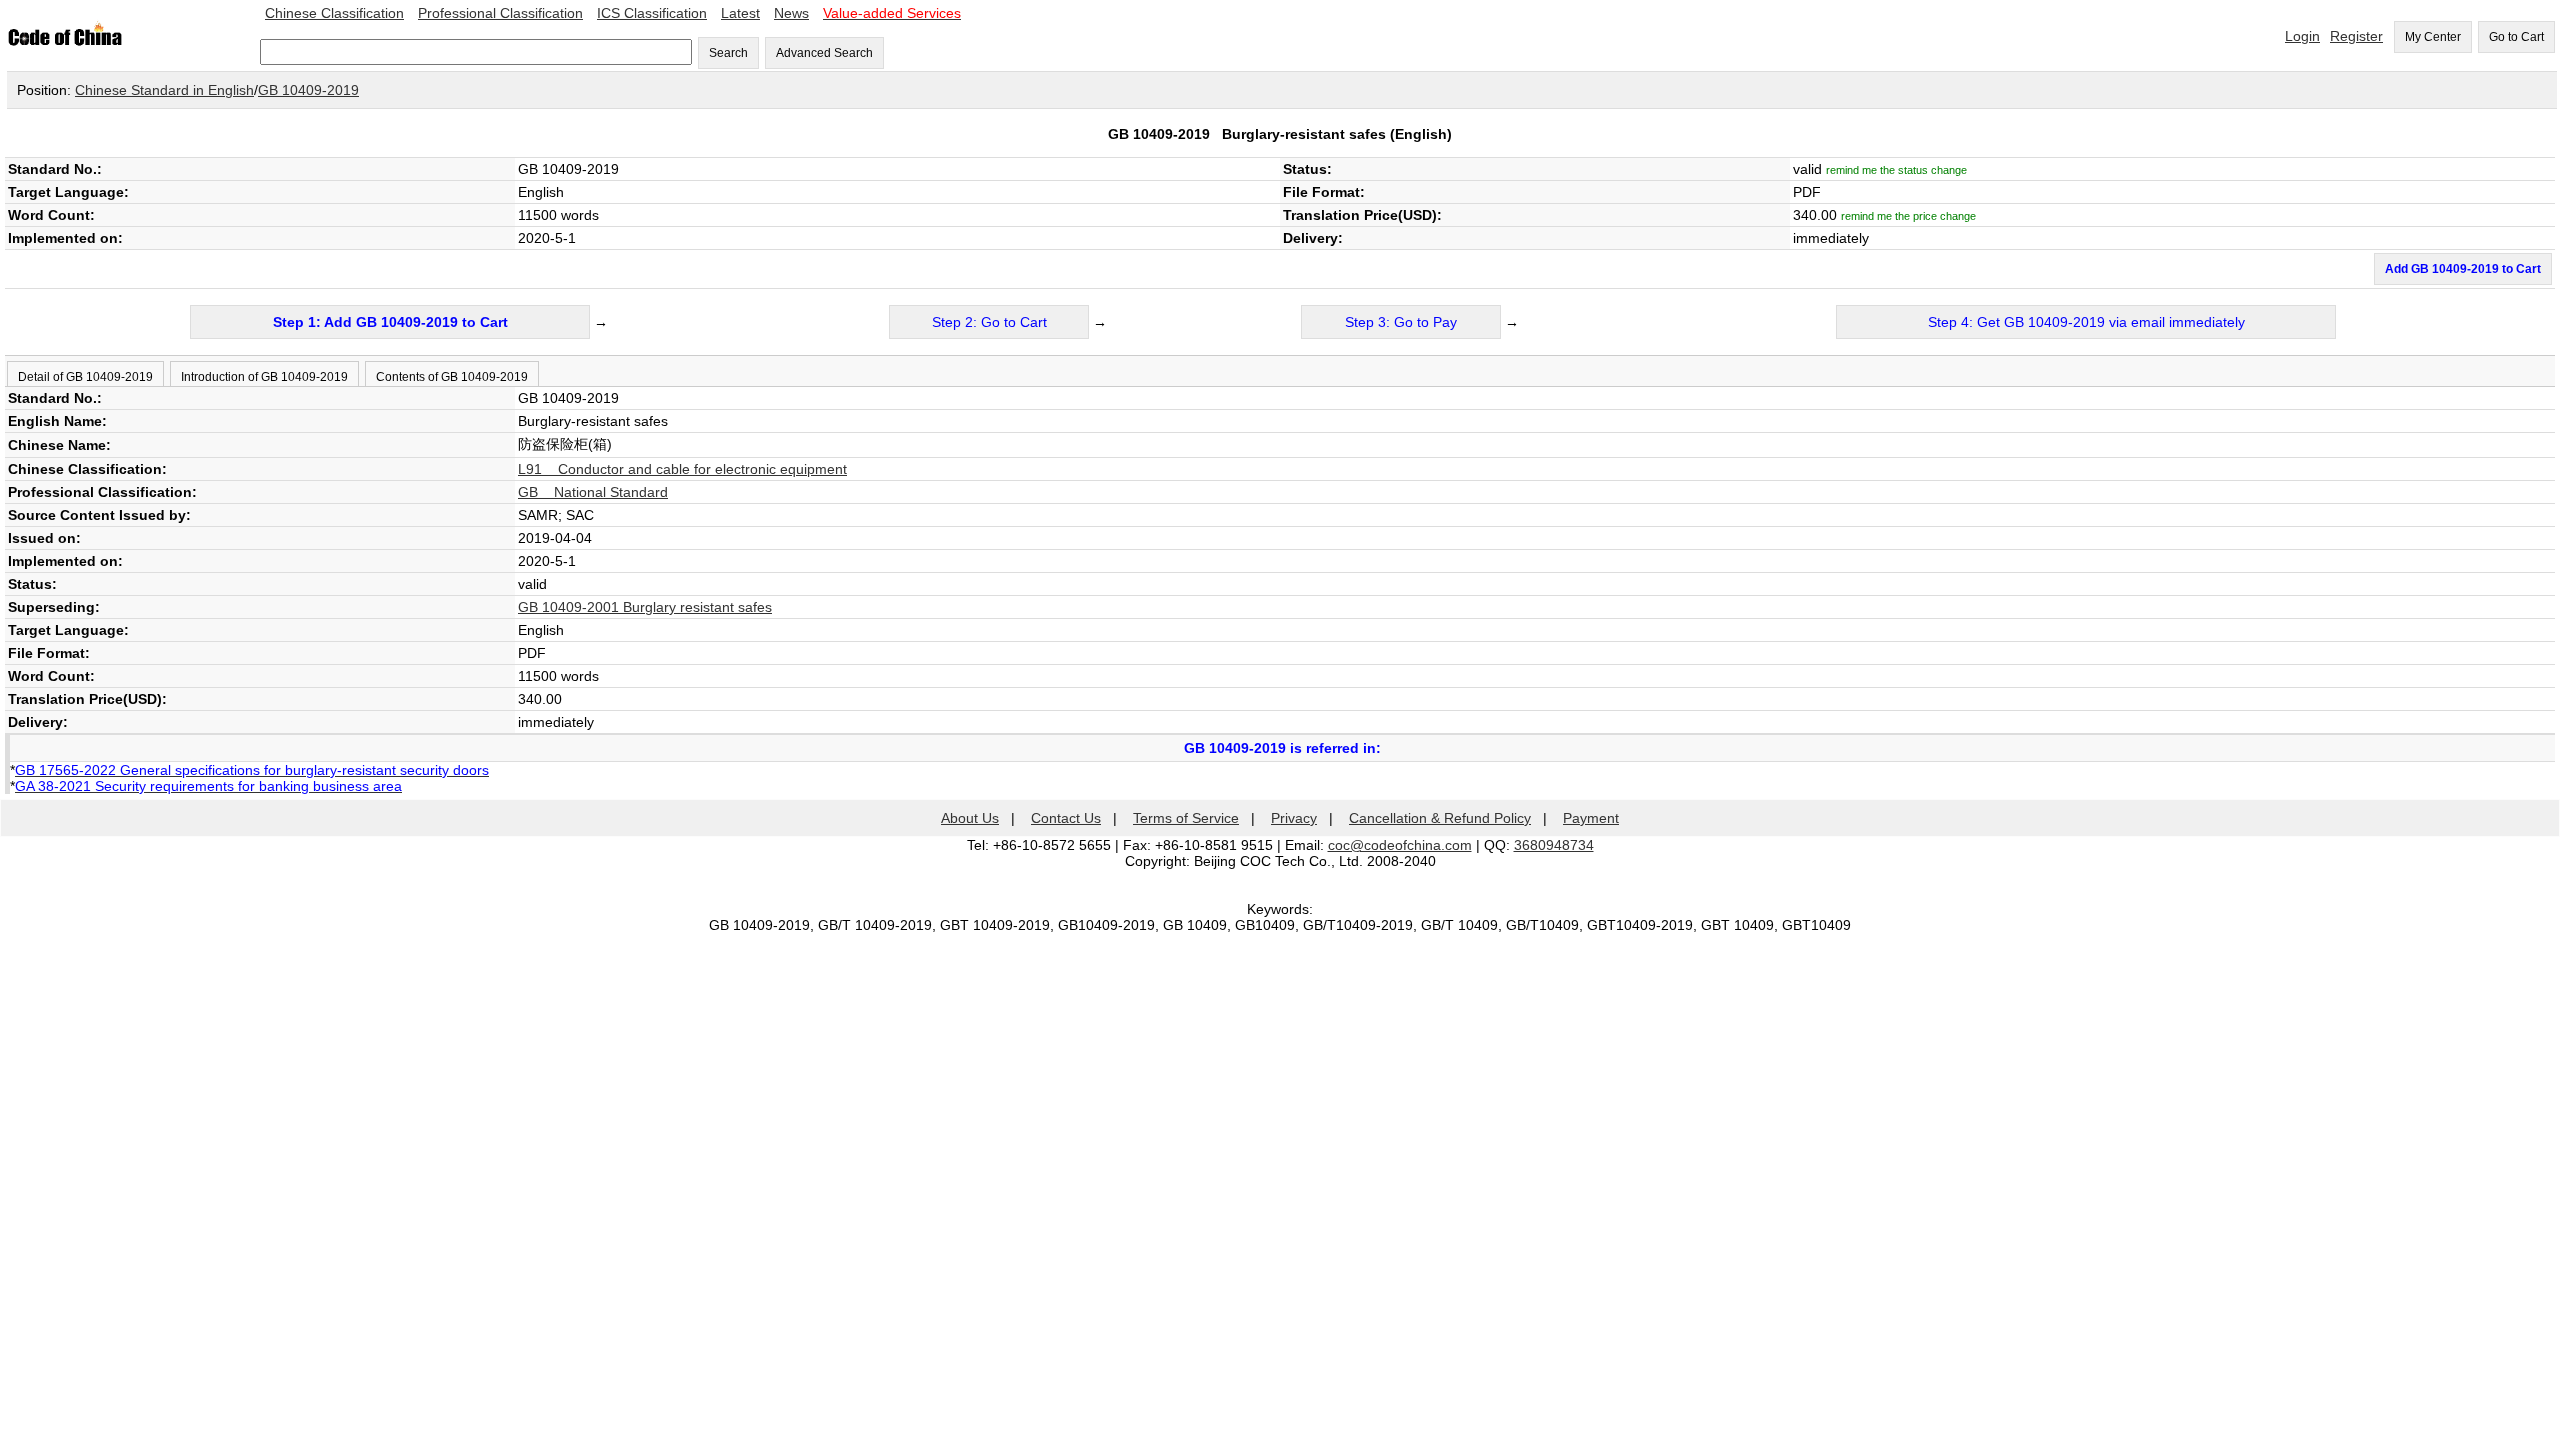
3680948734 (1554, 845)
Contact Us (1066, 818)
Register (2356, 36)
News (791, 13)
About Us (970, 818)
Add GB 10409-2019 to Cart (2463, 269)
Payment (1591, 818)
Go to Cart (2516, 37)
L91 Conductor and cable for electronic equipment (682, 469)
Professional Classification (500, 13)
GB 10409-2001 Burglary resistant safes (645, 607)
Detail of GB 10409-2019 (85, 377)
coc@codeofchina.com (1400, 845)
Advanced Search (824, 53)
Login (2302, 36)
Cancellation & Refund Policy (1440, 818)
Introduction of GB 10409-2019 (264, 377)
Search (728, 53)
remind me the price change (1908, 216)
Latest (740, 13)
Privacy (1294, 818)
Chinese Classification (334, 13)
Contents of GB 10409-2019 (452, 377)
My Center (2433, 37)
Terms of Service (1186, 818)
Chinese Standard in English (164, 90)
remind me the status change (1896, 170)
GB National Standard (593, 492)
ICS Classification (652, 13)
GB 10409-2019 (308, 90)
